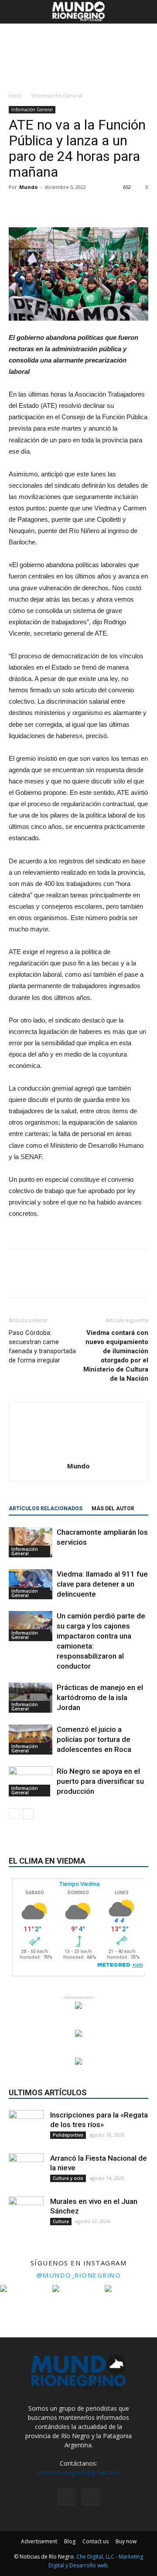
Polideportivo (68, 2135)
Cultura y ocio (68, 2178)
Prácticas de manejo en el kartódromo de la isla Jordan (100, 1697)
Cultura (61, 2221)
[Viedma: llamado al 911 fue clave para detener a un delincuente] (31, 1584)
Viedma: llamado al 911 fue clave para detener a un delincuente (102, 1584)
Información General (57, 96)
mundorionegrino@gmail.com (78, 2472)
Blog (70, 2541)
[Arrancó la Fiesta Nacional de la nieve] (26, 2171)
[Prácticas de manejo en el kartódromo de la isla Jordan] (31, 1698)
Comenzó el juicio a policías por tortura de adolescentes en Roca (94, 1739)
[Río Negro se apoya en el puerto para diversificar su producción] (31, 1781)
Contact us (96, 2541)
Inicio (15, 96)
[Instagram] (67, 2497)
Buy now (126, 2541)
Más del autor (113, 1509)
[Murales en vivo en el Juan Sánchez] (26, 2214)
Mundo (28, 187)
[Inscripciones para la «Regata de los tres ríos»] (26, 2128)
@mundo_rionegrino (79, 2275)
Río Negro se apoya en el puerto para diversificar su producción (100, 1781)
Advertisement (39, 2541)
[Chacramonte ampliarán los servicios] (31, 1542)
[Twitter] (90, 2497)
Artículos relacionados (46, 1509)
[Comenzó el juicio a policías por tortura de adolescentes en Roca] (31, 1740)
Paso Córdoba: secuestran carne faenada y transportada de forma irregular (42, 1346)
